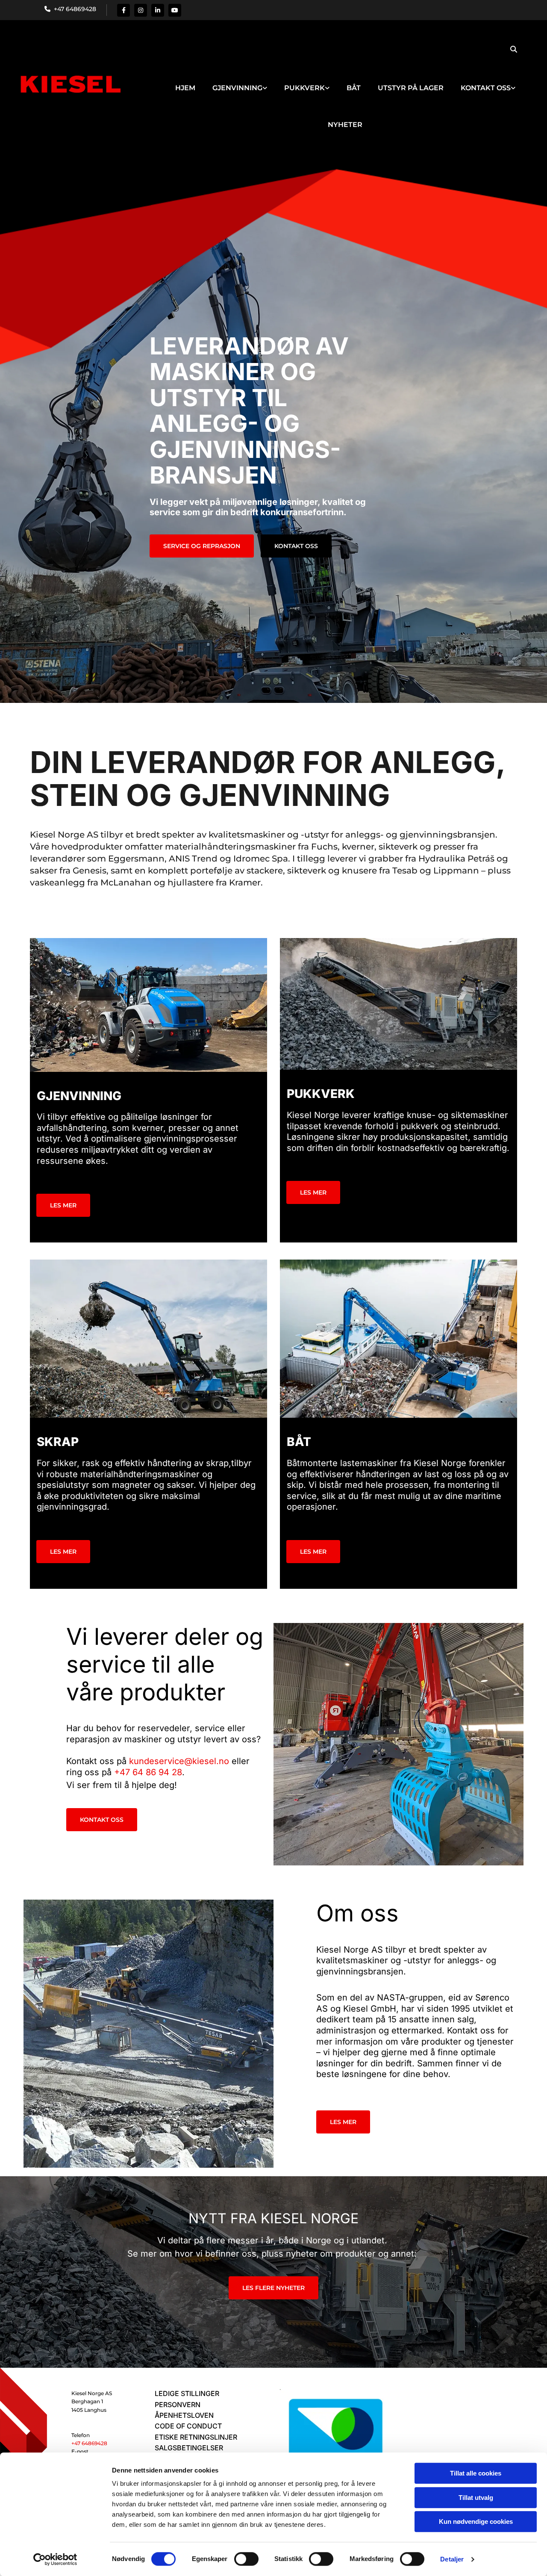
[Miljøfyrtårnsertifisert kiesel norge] (336, 2440)
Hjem (185, 88)
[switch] (246, 2559)
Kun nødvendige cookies (476, 2521)
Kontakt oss (486, 88)
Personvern (178, 2405)
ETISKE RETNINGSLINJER (196, 2437)
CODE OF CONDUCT (188, 2426)
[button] (202, 546)
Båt (354, 88)
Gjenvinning (237, 88)
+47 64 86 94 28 (148, 1772)
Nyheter (345, 125)
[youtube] (175, 10)
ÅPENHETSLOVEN (184, 2415)
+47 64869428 (73, 9)
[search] (514, 49)
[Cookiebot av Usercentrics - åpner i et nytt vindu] (55, 2559)
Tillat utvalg (476, 2498)
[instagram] (141, 10)
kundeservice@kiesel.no (179, 1761)
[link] (240, 80)
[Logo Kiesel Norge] (68, 85)
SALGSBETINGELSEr (189, 2448)
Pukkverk (304, 88)
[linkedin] (158, 10)
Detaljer (452, 2559)
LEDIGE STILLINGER (187, 2393)
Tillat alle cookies (476, 2473)
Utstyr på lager (411, 88)
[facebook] (124, 10)
